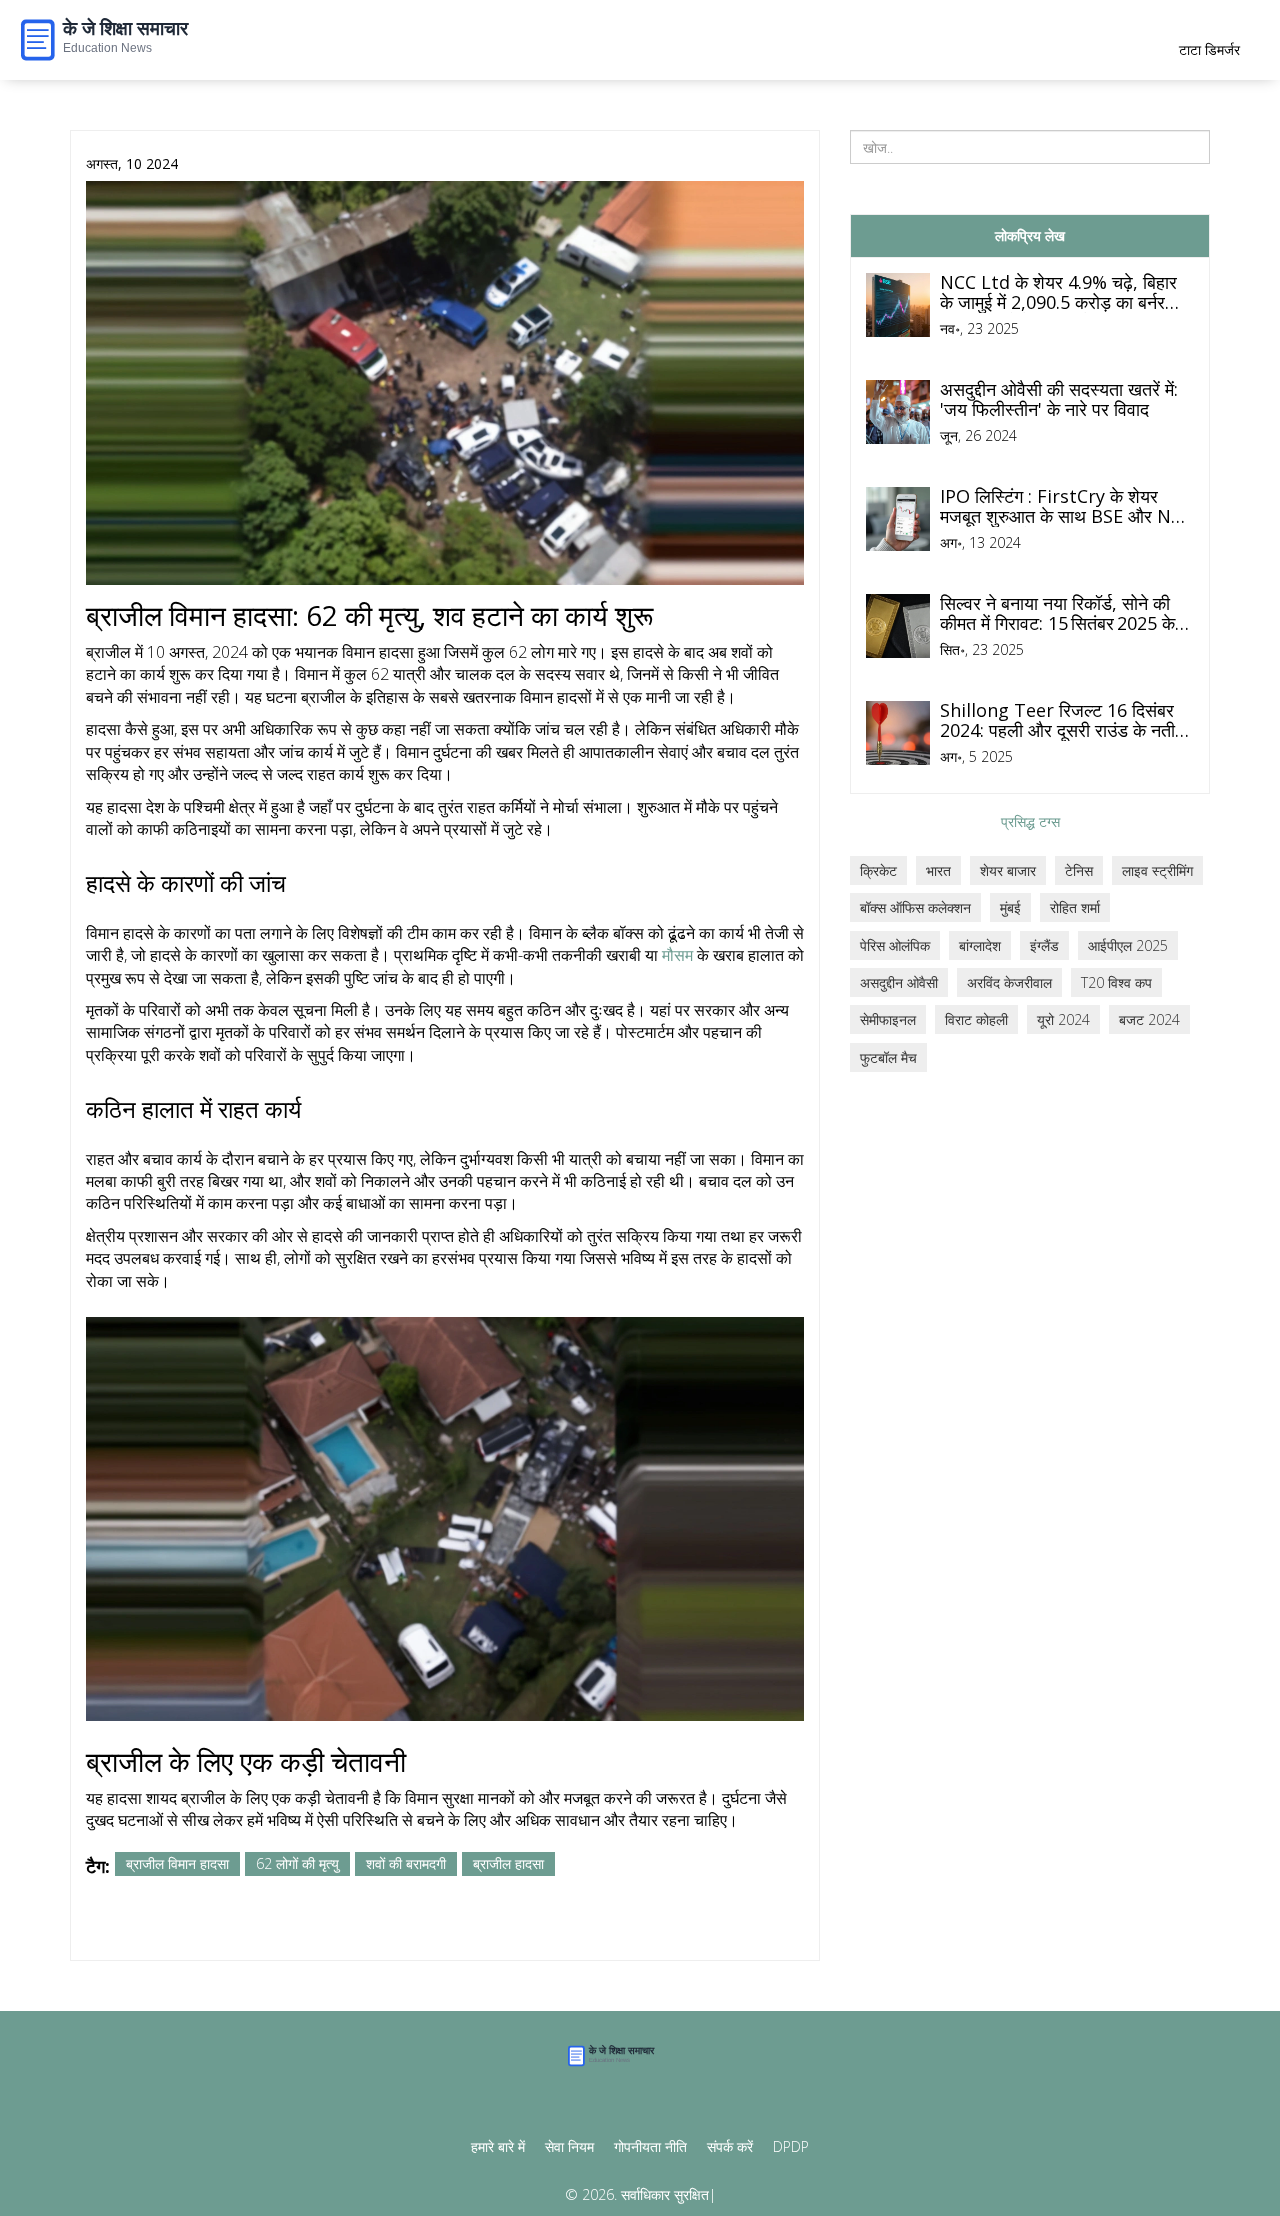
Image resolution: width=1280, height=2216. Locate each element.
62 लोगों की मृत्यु (297, 1863)
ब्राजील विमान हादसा (177, 1863)
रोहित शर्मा (1075, 907)
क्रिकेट (878, 870)
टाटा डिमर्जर (1209, 49)
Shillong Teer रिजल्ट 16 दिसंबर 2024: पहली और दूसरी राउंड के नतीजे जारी (1064, 721)
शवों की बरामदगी (406, 1863)
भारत (938, 870)
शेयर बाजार (1008, 870)
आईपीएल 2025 (1128, 945)
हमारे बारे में (498, 2146)
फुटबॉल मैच (888, 1057)
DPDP (791, 2146)
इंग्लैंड (1044, 945)
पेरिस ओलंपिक (895, 945)
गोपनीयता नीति (650, 2146)
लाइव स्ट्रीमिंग (1157, 870)
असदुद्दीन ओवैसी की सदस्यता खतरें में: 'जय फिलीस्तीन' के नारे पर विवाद (1059, 400)
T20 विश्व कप (1116, 982)
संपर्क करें (730, 2146)
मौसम (677, 955)
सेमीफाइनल (888, 1019)
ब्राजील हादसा (508, 1863)
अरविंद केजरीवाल (1009, 982)
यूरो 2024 (1063, 1019)
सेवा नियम (569, 2146)
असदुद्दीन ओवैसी (899, 982)
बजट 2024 (1149, 1019)
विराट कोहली (976, 1019)
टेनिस (1079, 870)
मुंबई (1010, 907)
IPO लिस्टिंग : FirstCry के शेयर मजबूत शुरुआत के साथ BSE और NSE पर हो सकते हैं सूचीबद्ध (1065, 507)
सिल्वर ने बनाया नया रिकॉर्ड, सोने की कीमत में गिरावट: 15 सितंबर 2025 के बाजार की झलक (1057, 614)
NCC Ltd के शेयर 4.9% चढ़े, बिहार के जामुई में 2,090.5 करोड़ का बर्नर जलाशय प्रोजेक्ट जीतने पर (1058, 293)
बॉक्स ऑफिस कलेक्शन (915, 907)
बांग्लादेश (980, 945)
